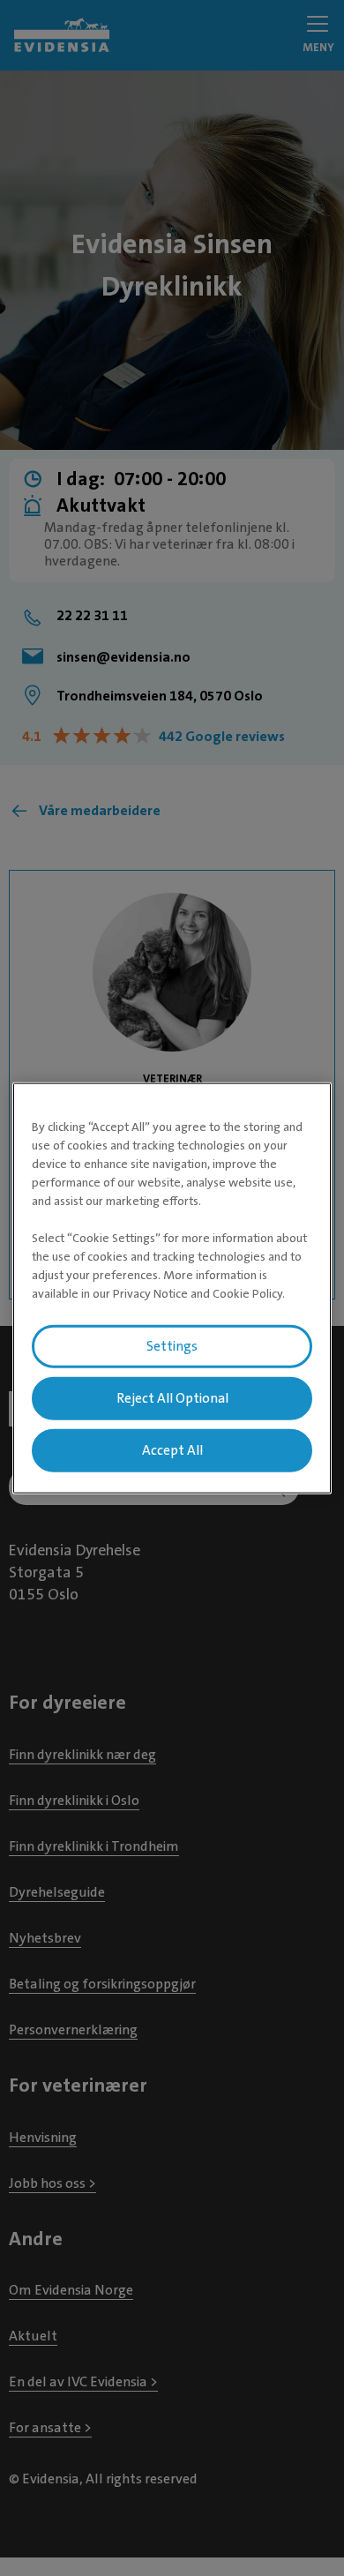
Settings (172, 1346)
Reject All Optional (172, 1398)
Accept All (172, 1449)
